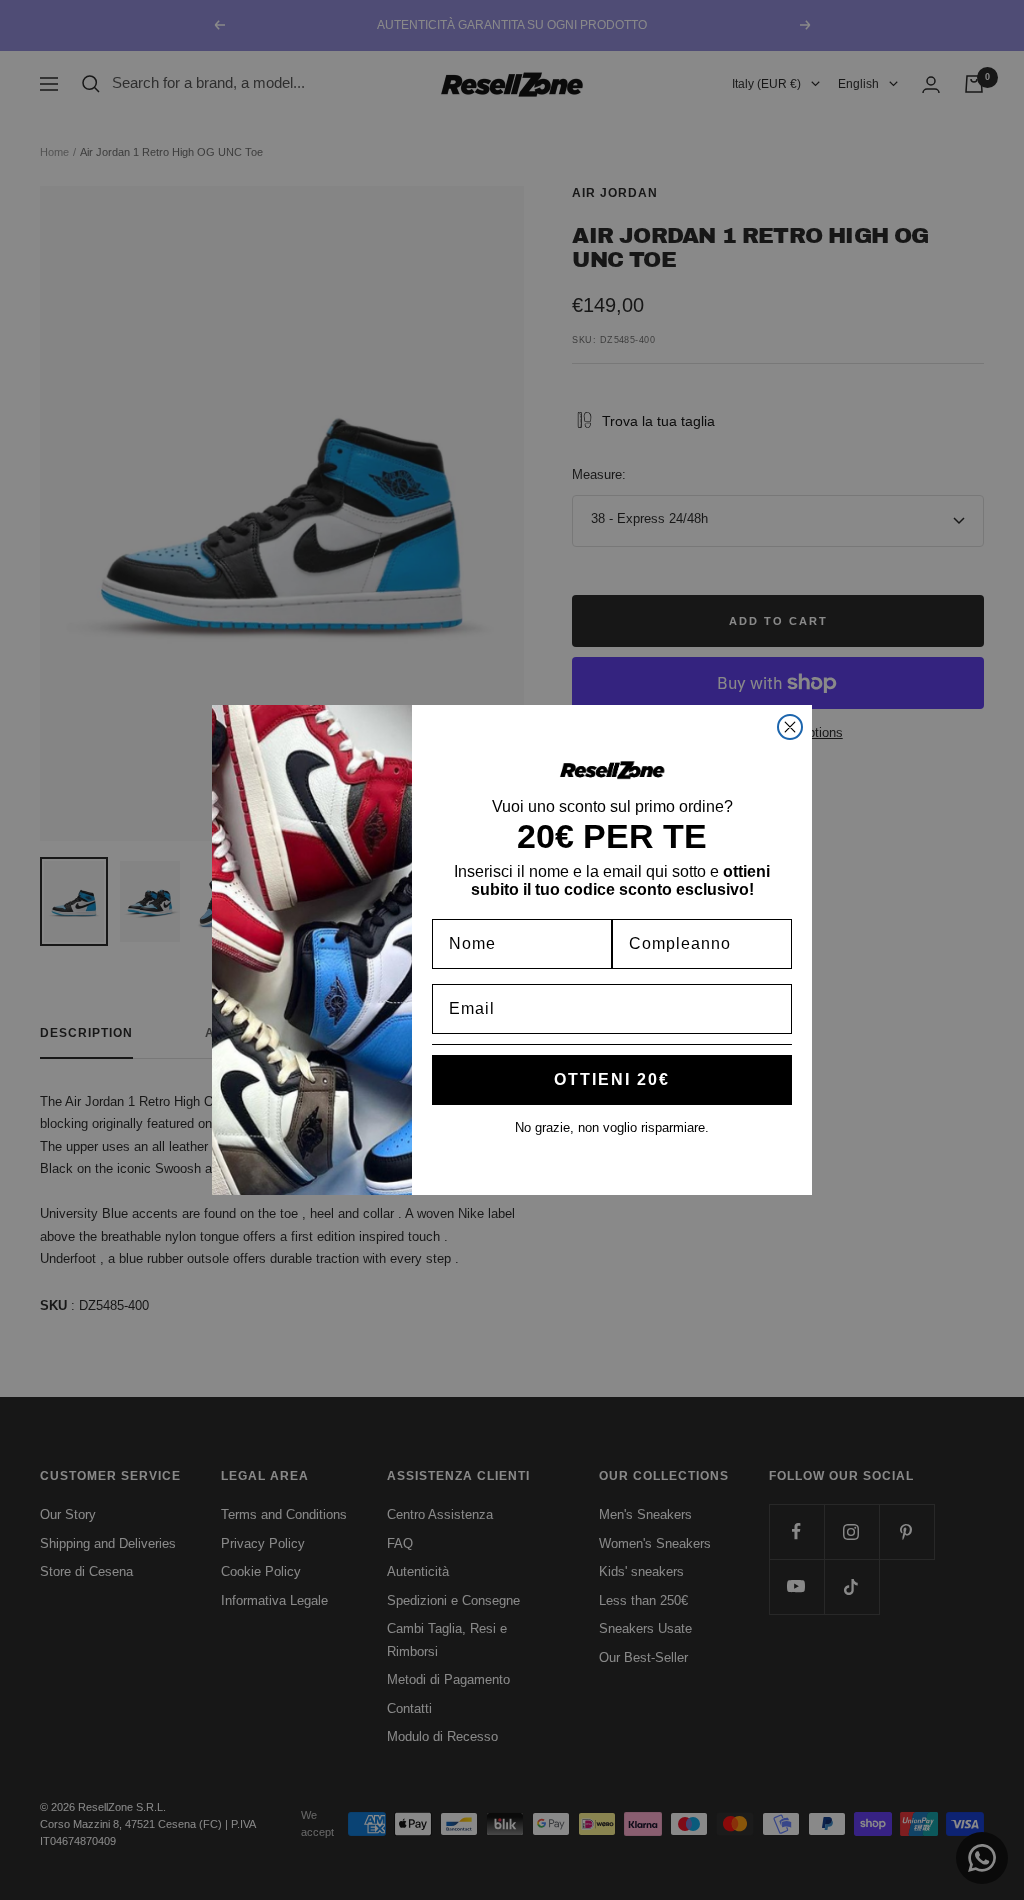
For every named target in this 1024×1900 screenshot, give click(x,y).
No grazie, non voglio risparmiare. (612, 1127)
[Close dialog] (790, 727)
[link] (612, 770)
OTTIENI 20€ (612, 1079)
